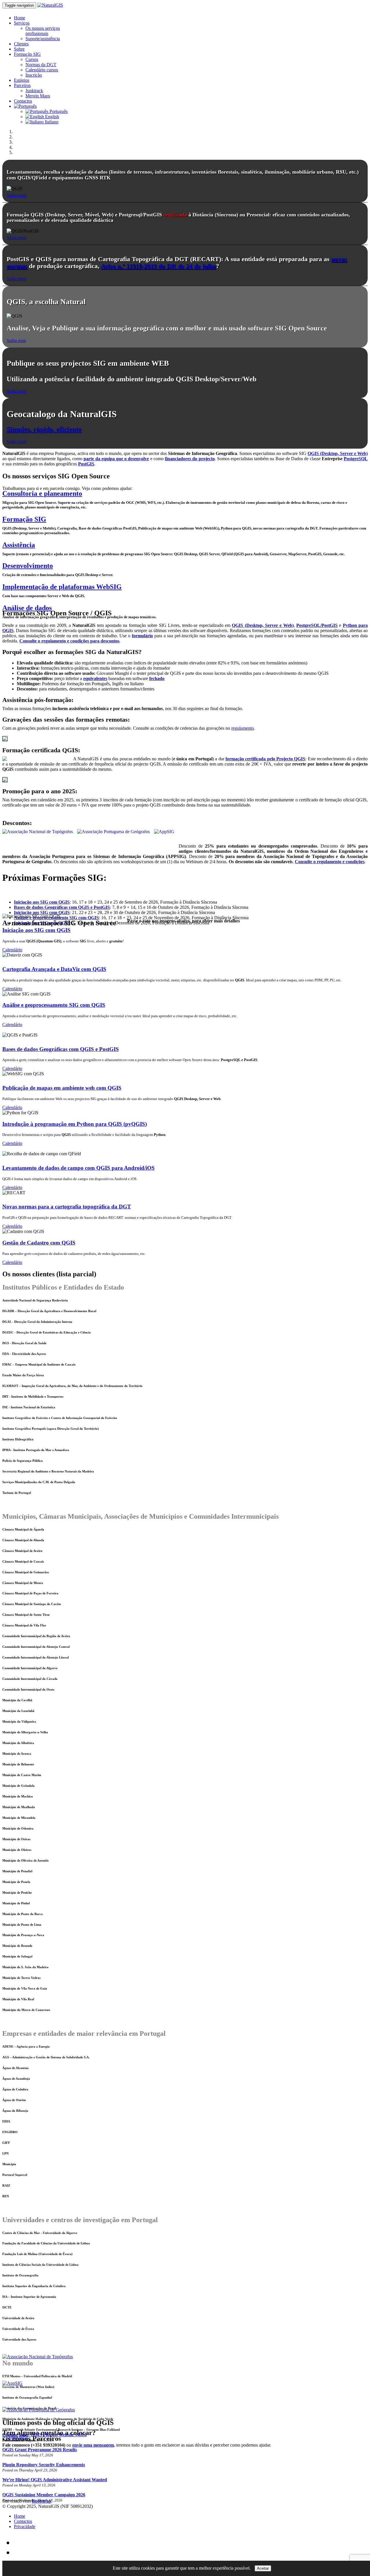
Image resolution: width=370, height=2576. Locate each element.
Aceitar (263, 2568)
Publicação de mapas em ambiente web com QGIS (62, 1088)
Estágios (22, 80)
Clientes (21, 44)
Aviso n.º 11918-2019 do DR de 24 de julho (158, 266)
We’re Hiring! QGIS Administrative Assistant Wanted (55, 2480)
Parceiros (22, 85)
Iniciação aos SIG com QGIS (36, 930)
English (51, 117)
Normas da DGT (41, 65)
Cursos (32, 59)
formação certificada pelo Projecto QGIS (265, 759)
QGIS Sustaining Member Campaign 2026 (44, 2495)
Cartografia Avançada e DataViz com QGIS (54, 969)
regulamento (243, 728)
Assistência (19, 545)
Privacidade (25, 2526)
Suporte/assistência (43, 39)
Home (20, 18)
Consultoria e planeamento (42, 493)
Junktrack (34, 91)
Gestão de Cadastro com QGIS (39, 1243)
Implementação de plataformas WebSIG (62, 587)
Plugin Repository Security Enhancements (44, 2465)
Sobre (19, 49)
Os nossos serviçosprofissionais (43, 31)
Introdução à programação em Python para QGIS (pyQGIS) (75, 1124)
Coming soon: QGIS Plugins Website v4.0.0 (45, 2435)
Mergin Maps (38, 96)
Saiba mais (16, 195)
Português (58, 111)
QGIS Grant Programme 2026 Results (40, 2450)
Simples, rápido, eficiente (44, 429)
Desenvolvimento (28, 566)
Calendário (12, 950)
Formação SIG (27, 54)
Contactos (23, 101)
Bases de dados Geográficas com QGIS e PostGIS (61, 1049)
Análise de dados (27, 608)
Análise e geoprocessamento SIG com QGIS (54, 1005)
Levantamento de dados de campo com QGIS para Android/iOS (78, 1168)
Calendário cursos (42, 70)
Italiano (51, 122)
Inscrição (34, 75)
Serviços (22, 23)
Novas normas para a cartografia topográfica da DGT (67, 1207)
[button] (25, 106)
